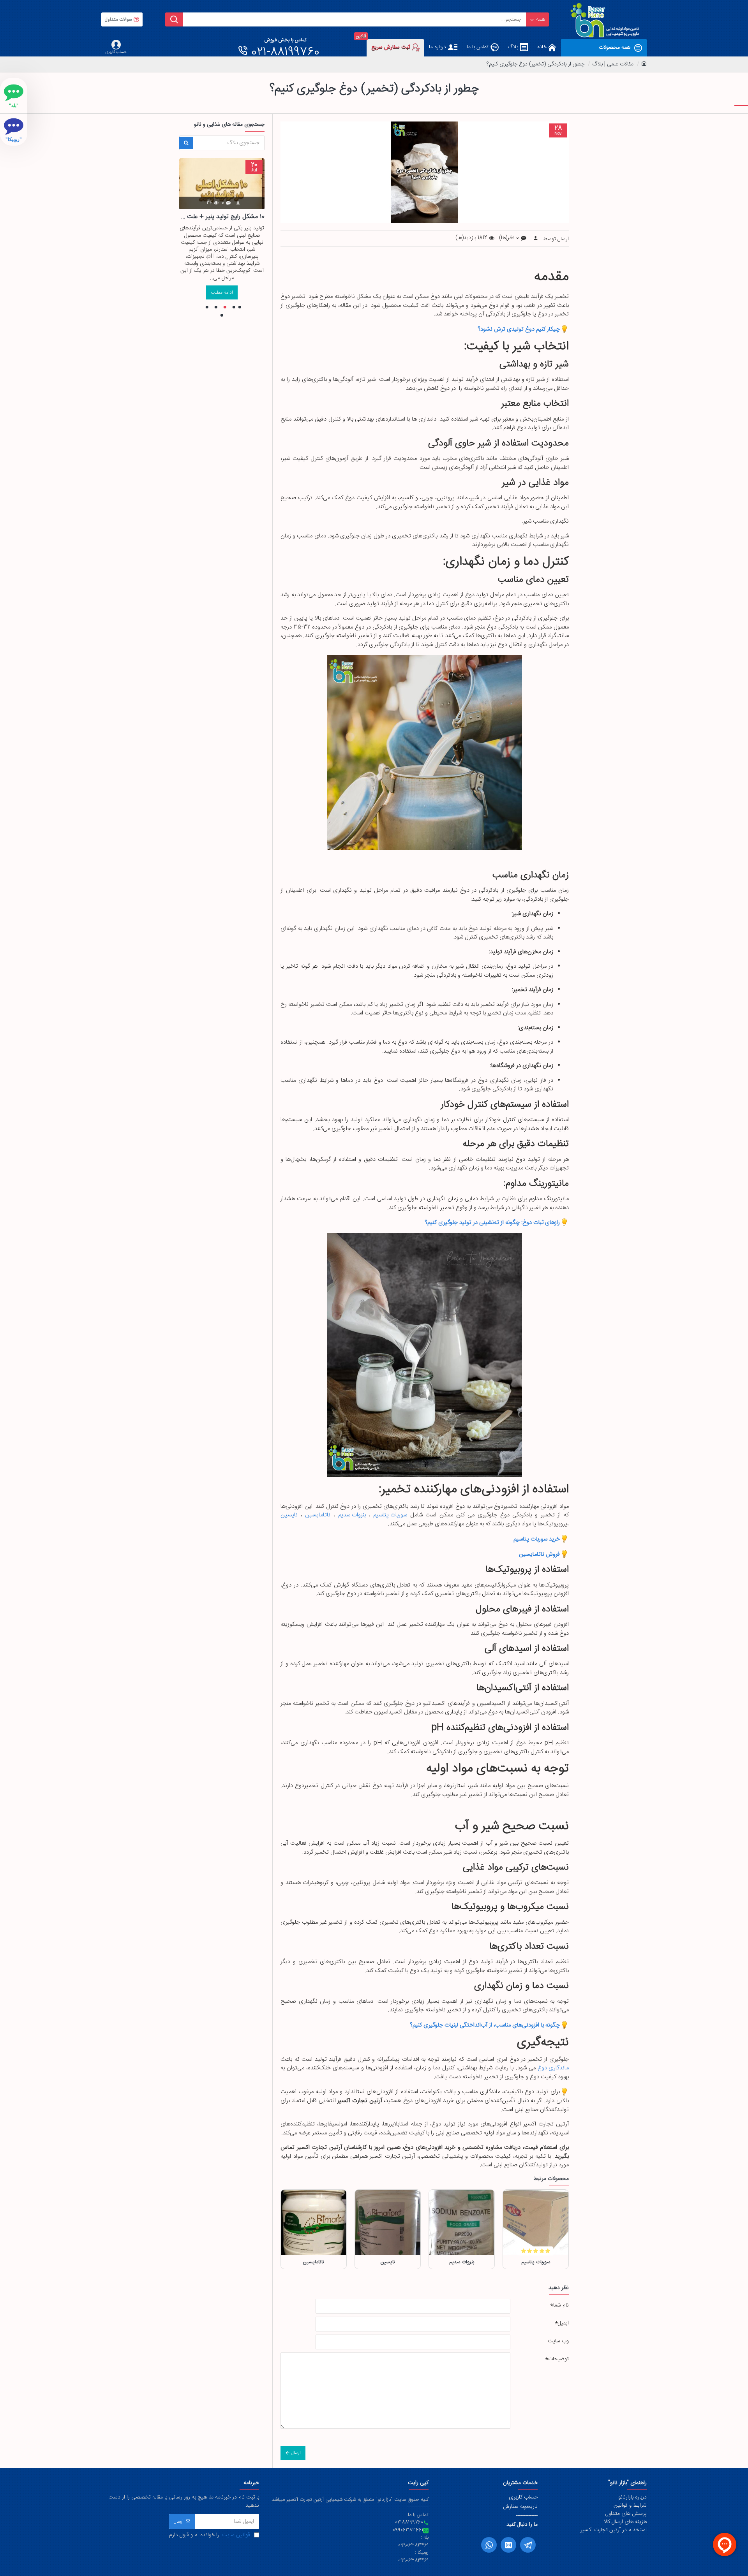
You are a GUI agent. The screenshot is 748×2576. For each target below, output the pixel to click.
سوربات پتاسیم (390, 1515)
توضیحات (558, 2359)
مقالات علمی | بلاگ (613, 64)
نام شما (561, 2305)
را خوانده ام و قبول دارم (210, 2535)
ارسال (296, 2453)
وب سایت (558, 2341)
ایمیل (563, 2323)
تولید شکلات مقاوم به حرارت (222, 217)
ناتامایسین (318, 1515)
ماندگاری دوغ (553, 2068)
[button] (240, 307)
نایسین (289, 1515)
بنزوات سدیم (352, 1515)
